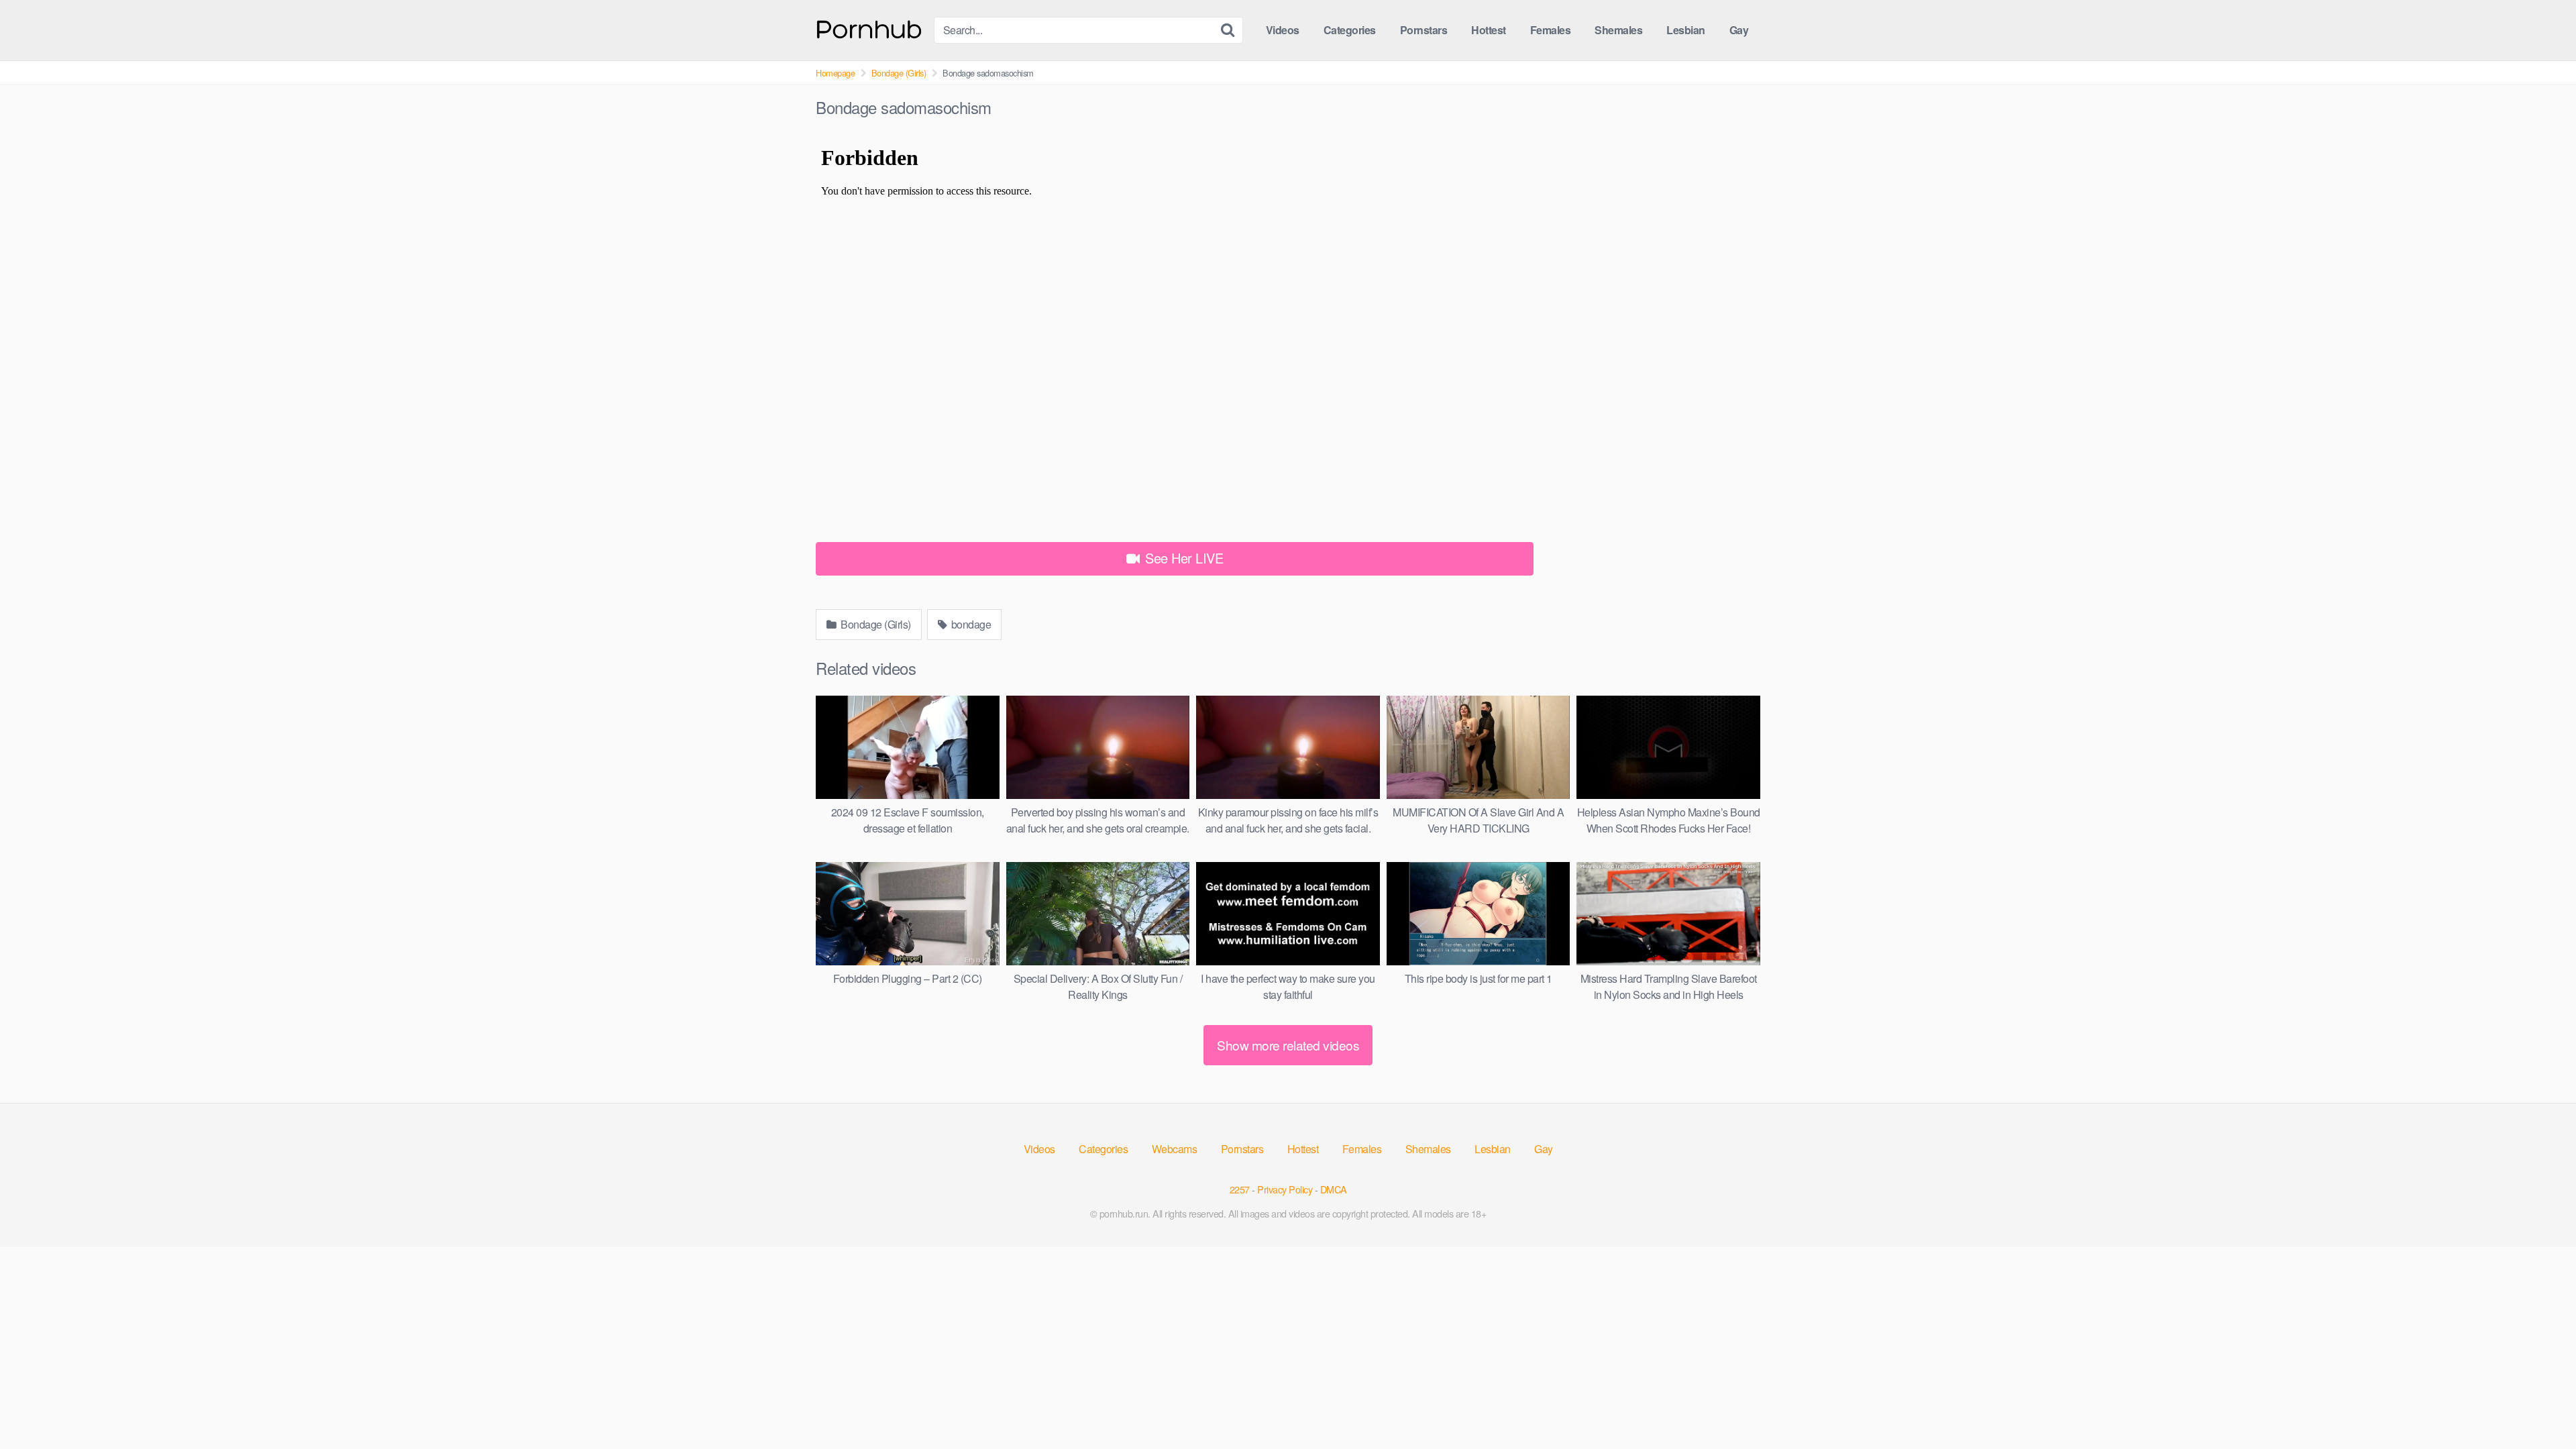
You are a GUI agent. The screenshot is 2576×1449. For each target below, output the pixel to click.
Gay (1739, 30)
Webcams (1175, 1149)
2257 (1240, 1189)
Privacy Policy (1285, 1189)
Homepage (835, 73)
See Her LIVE (1183, 558)
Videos (1283, 30)
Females (1551, 30)
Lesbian (1686, 30)
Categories (1350, 30)
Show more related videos (1288, 1045)
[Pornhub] (869, 28)
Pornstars (1424, 30)
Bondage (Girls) (899, 73)
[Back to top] (2539, 1406)
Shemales (1618, 30)
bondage (970, 624)
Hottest (1489, 30)
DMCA (1334, 1189)
